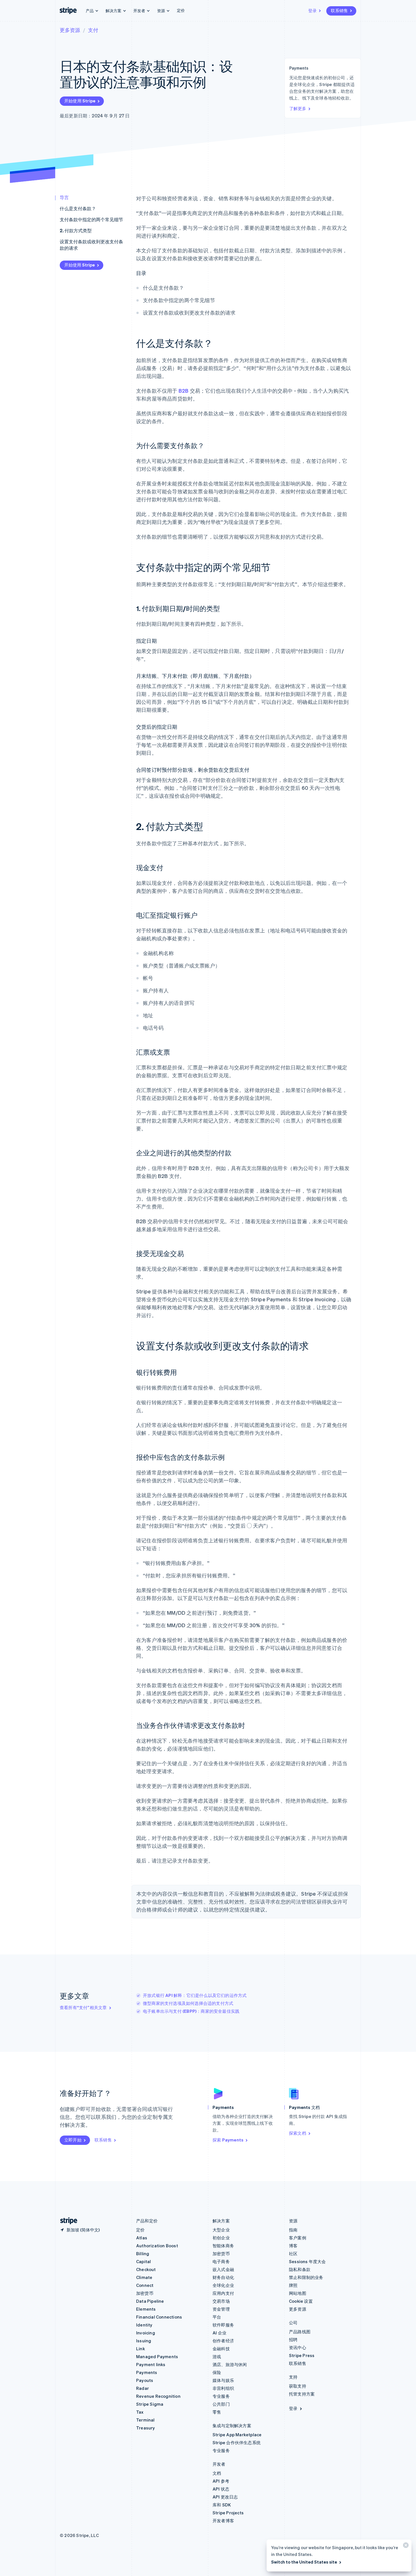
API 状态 (221, 2489)
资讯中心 (298, 2347)
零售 (217, 2412)
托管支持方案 (302, 2394)
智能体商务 (223, 2246)
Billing (143, 2254)
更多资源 (70, 30)
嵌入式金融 (223, 2269)
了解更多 (298, 108)
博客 (293, 2246)
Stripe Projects (228, 2513)
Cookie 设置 (301, 2301)
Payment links (151, 2364)
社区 (293, 2254)
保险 (217, 2372)
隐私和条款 (300, 2269)
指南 (293, 2230)
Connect (145, 2285)
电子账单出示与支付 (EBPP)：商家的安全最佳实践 (191, 2011)
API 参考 (221, 2481)
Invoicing (146, 2333)
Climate (144, 2277)
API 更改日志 (225, 2497)
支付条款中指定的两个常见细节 (91, 219)
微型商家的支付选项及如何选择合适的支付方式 (188, 2003)
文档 (217, 2473)
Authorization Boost (157, 2246)
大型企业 (221, 2230)
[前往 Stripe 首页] (67, 2221)
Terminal (145, 2420)
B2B (184, 391)
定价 (181, 10)
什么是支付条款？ (78, 208)
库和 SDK (222, 2505)
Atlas (142, 2238)
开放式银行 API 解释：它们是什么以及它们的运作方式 (195, 1995)
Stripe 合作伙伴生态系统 (237, 2442)
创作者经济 (223, 2341)
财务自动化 (223, 2277)
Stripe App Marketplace (237, 2435)
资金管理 (221, 2309)
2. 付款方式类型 (76, 230)
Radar (142, 2388)
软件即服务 (223, 2325)
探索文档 (298, 2133)
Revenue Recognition (158, 2396)
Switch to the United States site (304, 2562)
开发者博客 (223, 2521)
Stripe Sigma (150, 2404)
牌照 (293, 2285)
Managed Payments (157, 2356)
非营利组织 (223, 2388)
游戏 (217, 2356)
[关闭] (405, 2546)
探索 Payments (228, 2140)
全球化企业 (223, 2285)
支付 (93, 30)
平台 (217, 2317)
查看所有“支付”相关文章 (83, 2007)
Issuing (144, 2341)
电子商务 (221, 2261)
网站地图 (298, 2293)
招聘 (293, 2340)
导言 (64, 197)
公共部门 (221, 2404)
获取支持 (298, 2386)
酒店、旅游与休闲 (230, 2364)
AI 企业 (219, 2333)
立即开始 (73, 2140)
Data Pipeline (150, 2301)
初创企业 (221, 2238)
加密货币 (145, 2293)
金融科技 (221, 2349)
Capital (143, 2261)
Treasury (146, 2428)
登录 (312, 10)
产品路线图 (300, 2332)
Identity (144, 2325)
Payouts (145, 2380)
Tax (140, 2412)
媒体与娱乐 (223, 2380)
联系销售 (339, 10)
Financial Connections (159, 2317)
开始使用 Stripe (80, 101)
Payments (147, 2372)
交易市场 (221, 2301)
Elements (146, 2309)
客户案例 (298, 2238)
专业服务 (221, 2396)
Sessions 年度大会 (307, 2261)
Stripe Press (302, 2355)
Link (141, 2349)
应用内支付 (223, 2293)
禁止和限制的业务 (306, 2277)
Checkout (146, 2269)
